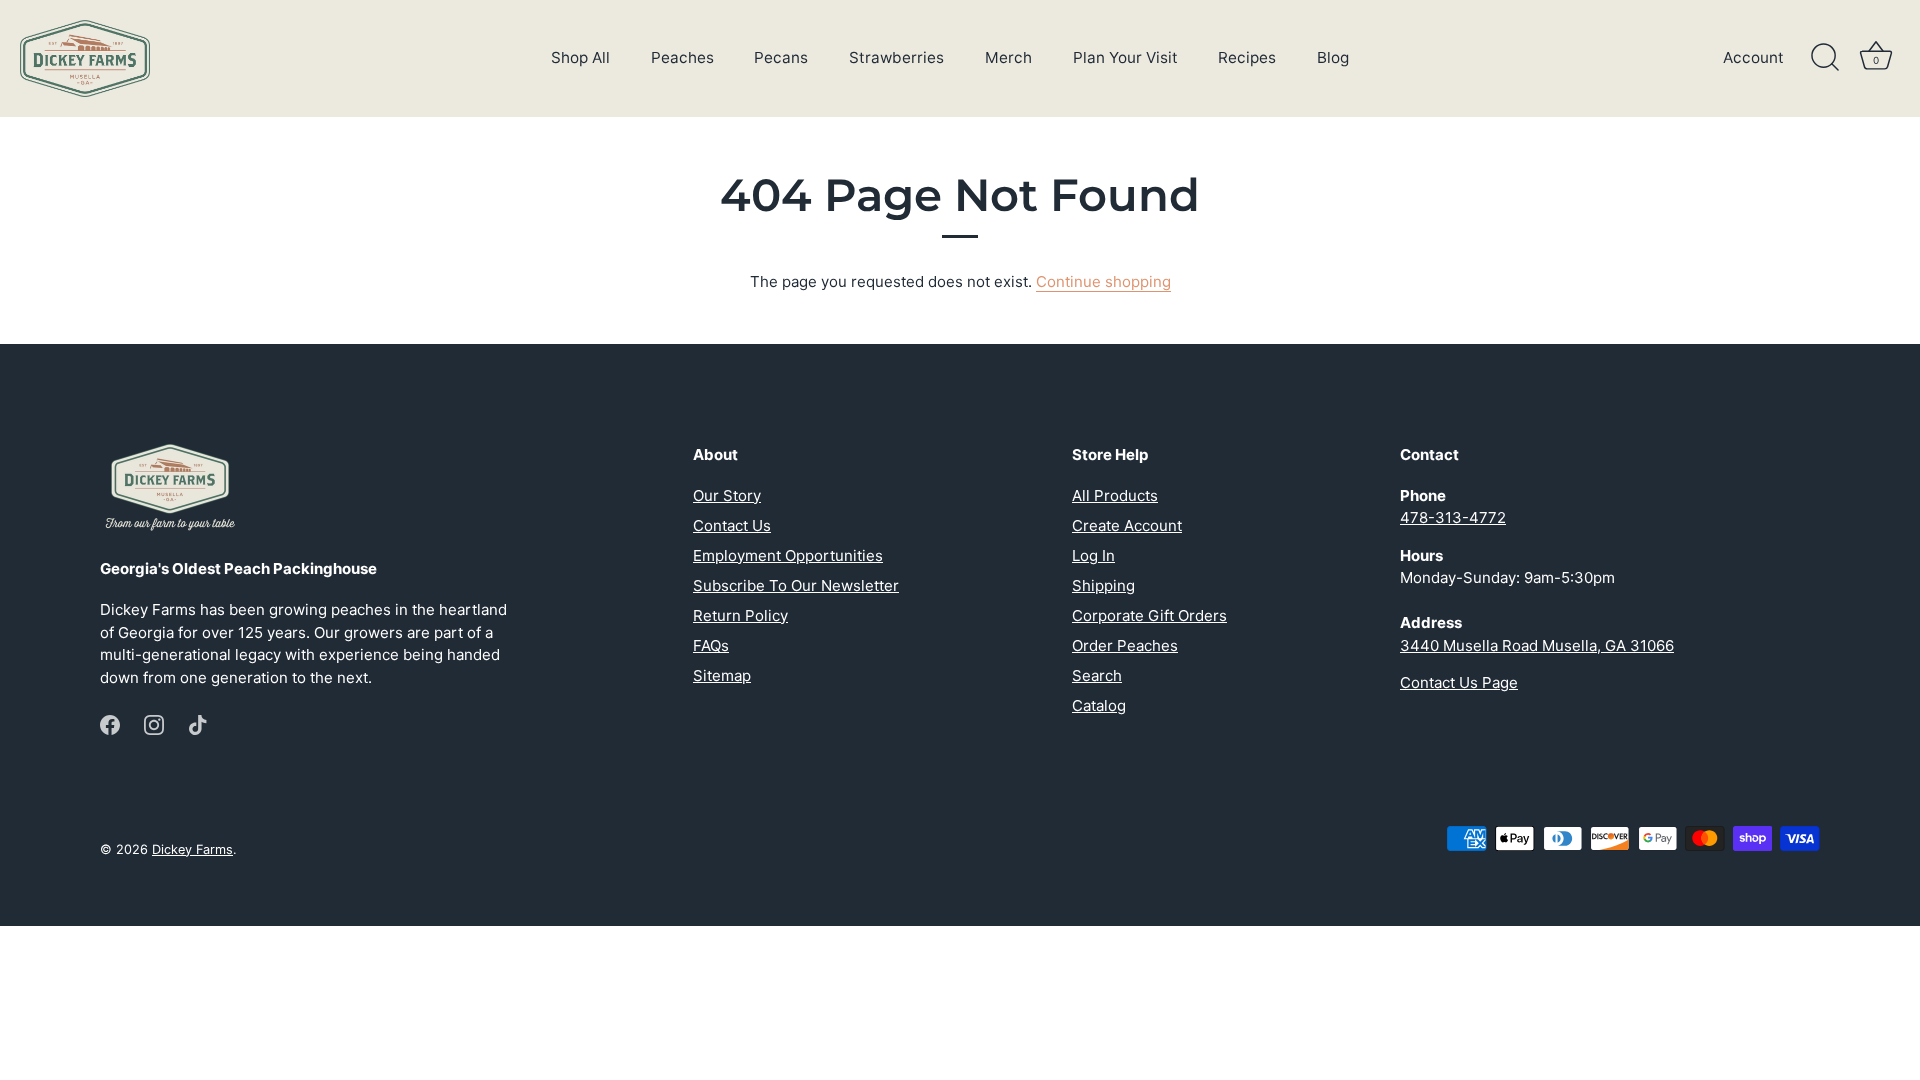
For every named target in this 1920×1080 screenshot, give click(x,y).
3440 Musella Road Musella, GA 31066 (1537, 645)
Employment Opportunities (788, 555)
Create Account (1127, 525)
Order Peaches (1125, 645)
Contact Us (732, 525)
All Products (1115, 495)
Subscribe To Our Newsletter (796, 585)
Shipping (1103, 585)
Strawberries (896, 57)
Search (1097, 675)
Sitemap (722, 675)
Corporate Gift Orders (1149, 615)
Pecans (781, 57)
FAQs (711, 645)
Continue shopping (1103, 281)
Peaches (682, 57)
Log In (1093, 555)
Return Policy (740, 615)
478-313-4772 (1453, 517)
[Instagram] (154, 723)
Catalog (1099, 705)
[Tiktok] (198, 723)
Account (1753, 57)
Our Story (727, 495)
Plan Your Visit (1125, 57)
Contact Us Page (1459, 682)
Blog (1333, 57)
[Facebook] (110, 723)
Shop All (580, 57)
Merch (1008, 57)
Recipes (1247, 57)
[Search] (1825, 58)
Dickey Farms (192, 849)
